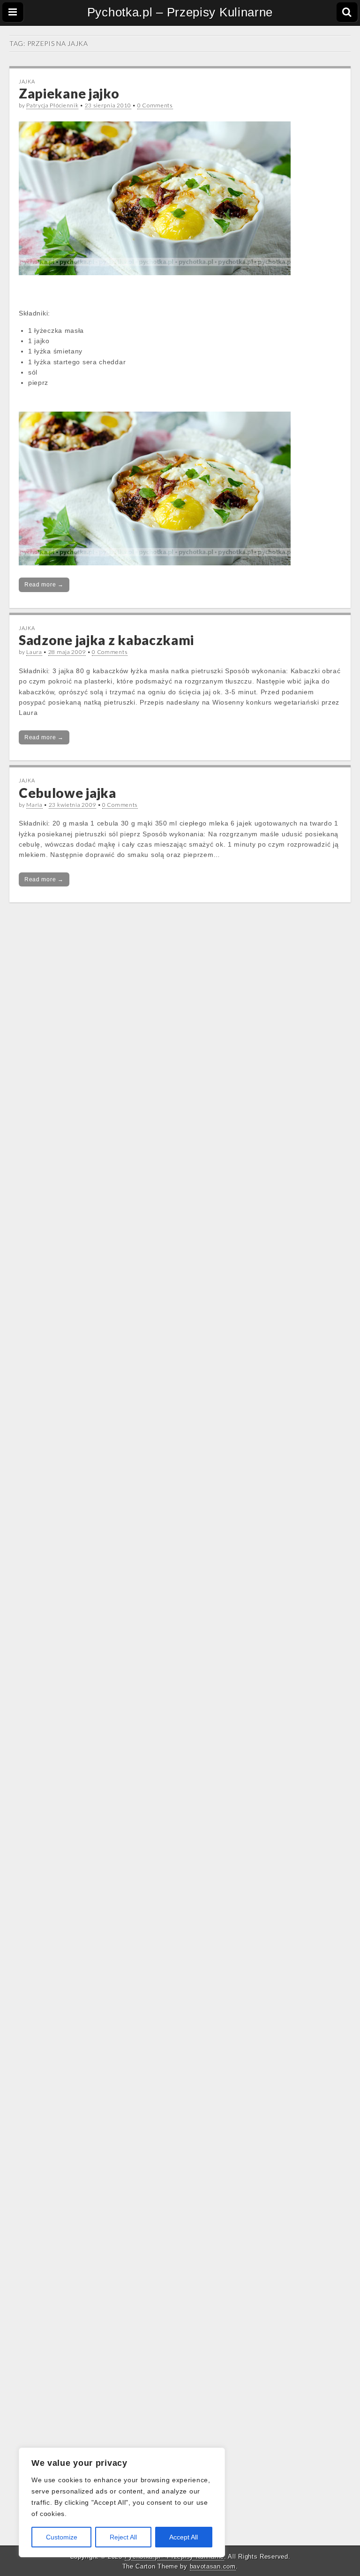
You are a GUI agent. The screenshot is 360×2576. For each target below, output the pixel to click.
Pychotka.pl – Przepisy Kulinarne (180, 12)
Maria (34, 805)
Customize (62, 2537)
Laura (34, 652)
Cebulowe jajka (67, 793)
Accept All (184, 2537)
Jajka (27, 81)
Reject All (123, 2537)
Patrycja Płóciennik (52, 105)
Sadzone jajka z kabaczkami (106, 640)
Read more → (44, 585)
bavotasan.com (213, 2566)
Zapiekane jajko (69, 93)
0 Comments (155, 105)
